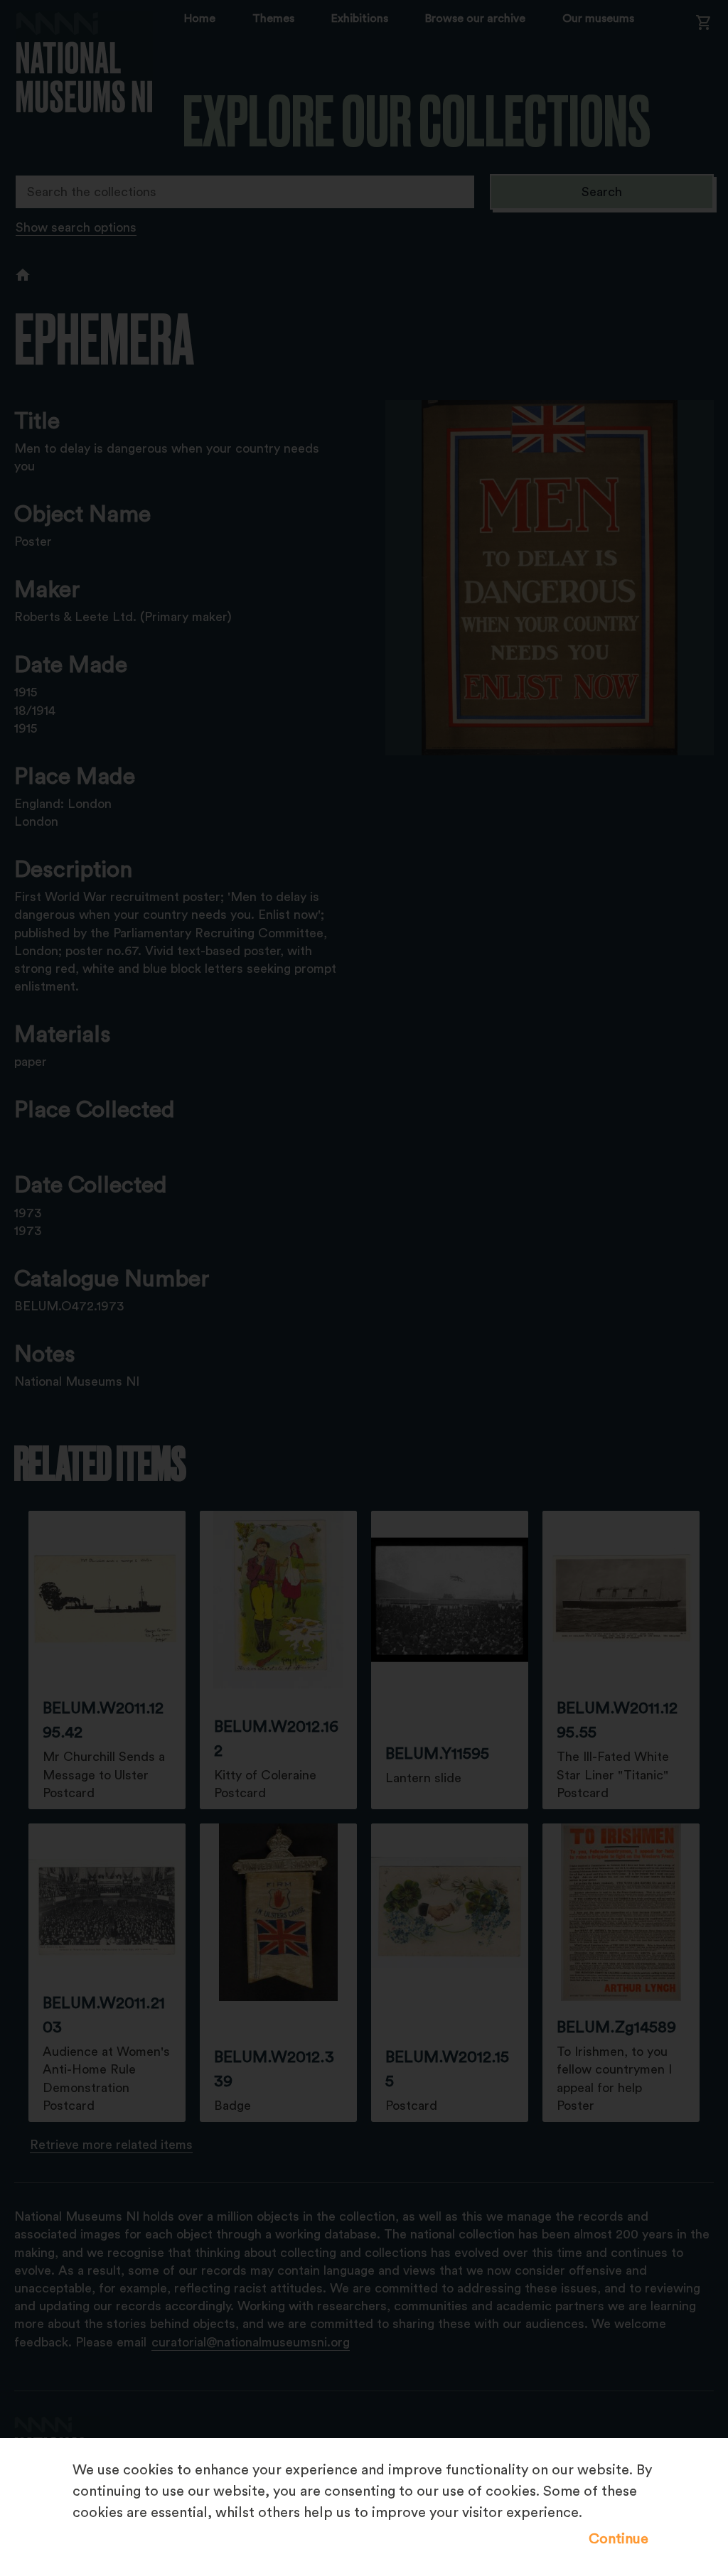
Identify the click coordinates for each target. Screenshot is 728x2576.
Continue (619, 2539)
